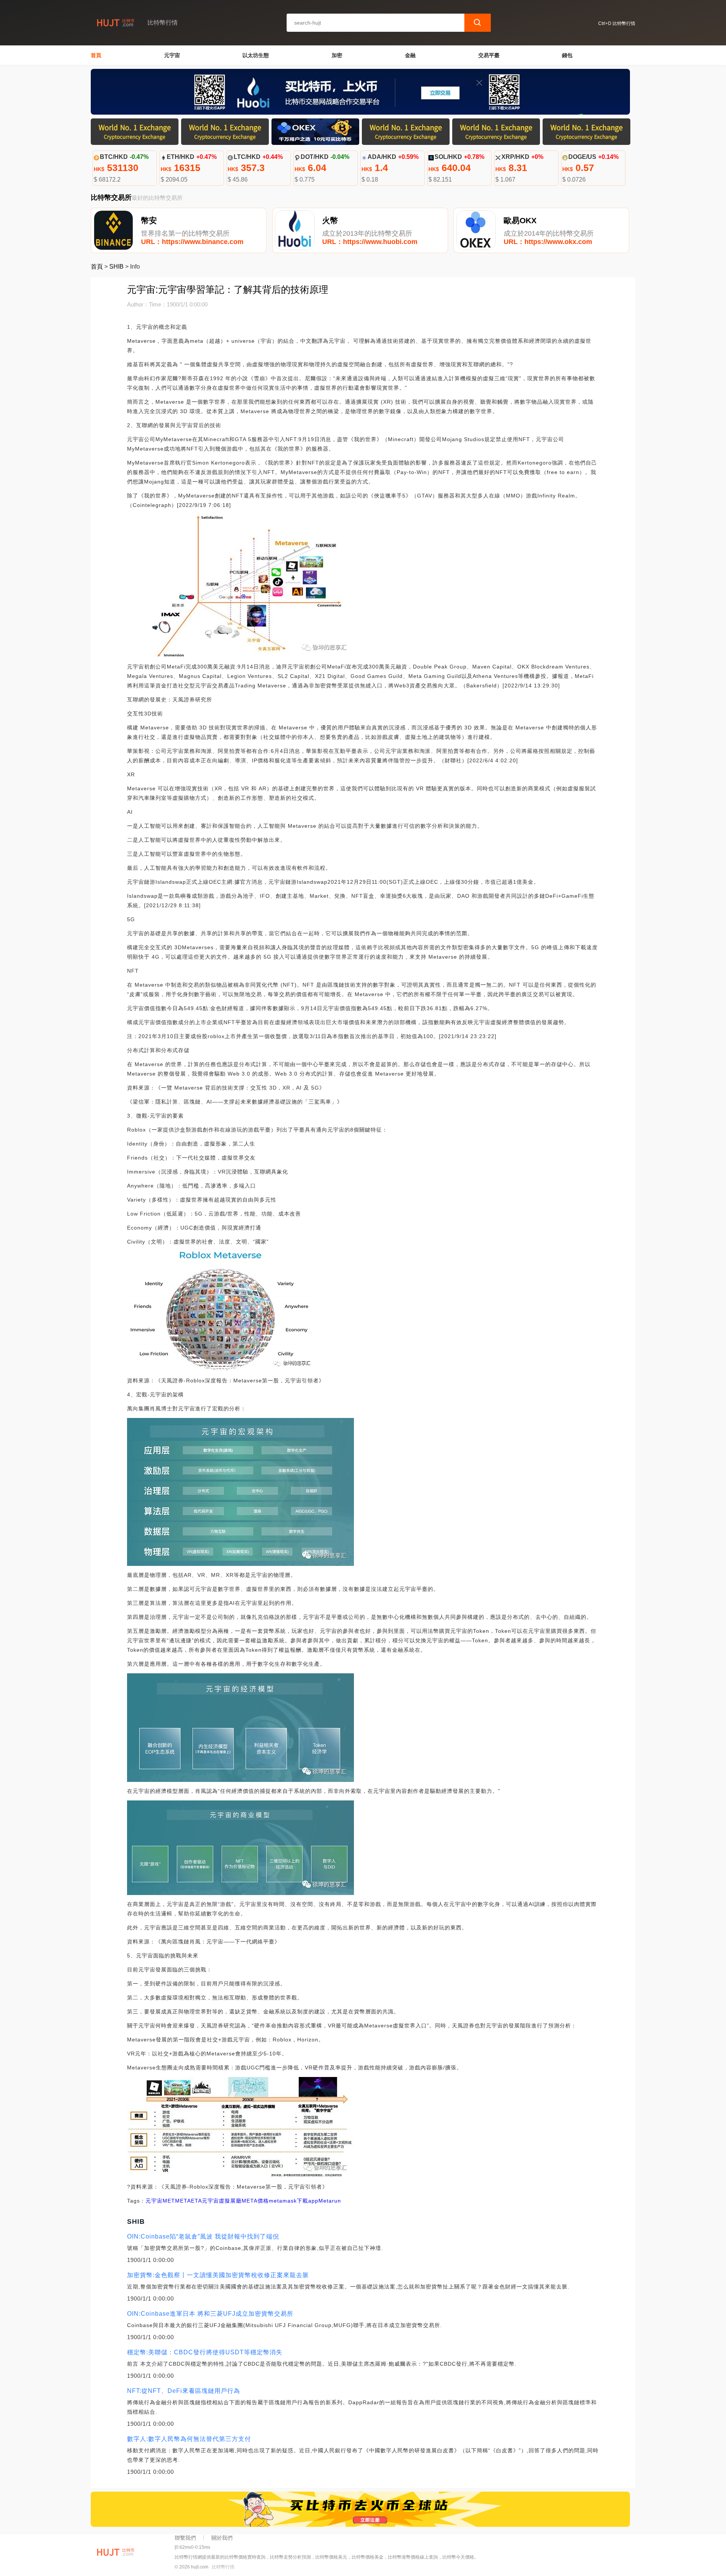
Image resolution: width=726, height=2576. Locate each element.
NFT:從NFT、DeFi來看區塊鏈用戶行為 (184, 2391)
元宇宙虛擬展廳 (222, 2201)
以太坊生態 (256, 55)
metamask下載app (294, 2201)
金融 (410, 55)
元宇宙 (172, 55)
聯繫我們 (185, 2538)
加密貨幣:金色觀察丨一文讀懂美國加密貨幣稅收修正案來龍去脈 (218, 2275)
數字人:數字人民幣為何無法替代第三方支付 (189, 2439)
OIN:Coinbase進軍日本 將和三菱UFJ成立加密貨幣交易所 (210, 2314)
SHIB (116, 267)
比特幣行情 (223, 2567)
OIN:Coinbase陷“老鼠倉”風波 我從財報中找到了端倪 (203, 2236)
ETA (196, 2201)
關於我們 (222, 2538)
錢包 (567, 55)
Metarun (330, 2201)
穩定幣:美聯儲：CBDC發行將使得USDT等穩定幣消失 (205, 2352)
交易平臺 (489, 55)
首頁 (96, 55)
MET (169, 2201)
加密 (337, 55)
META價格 (255, 2201)
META (183, 2201)
